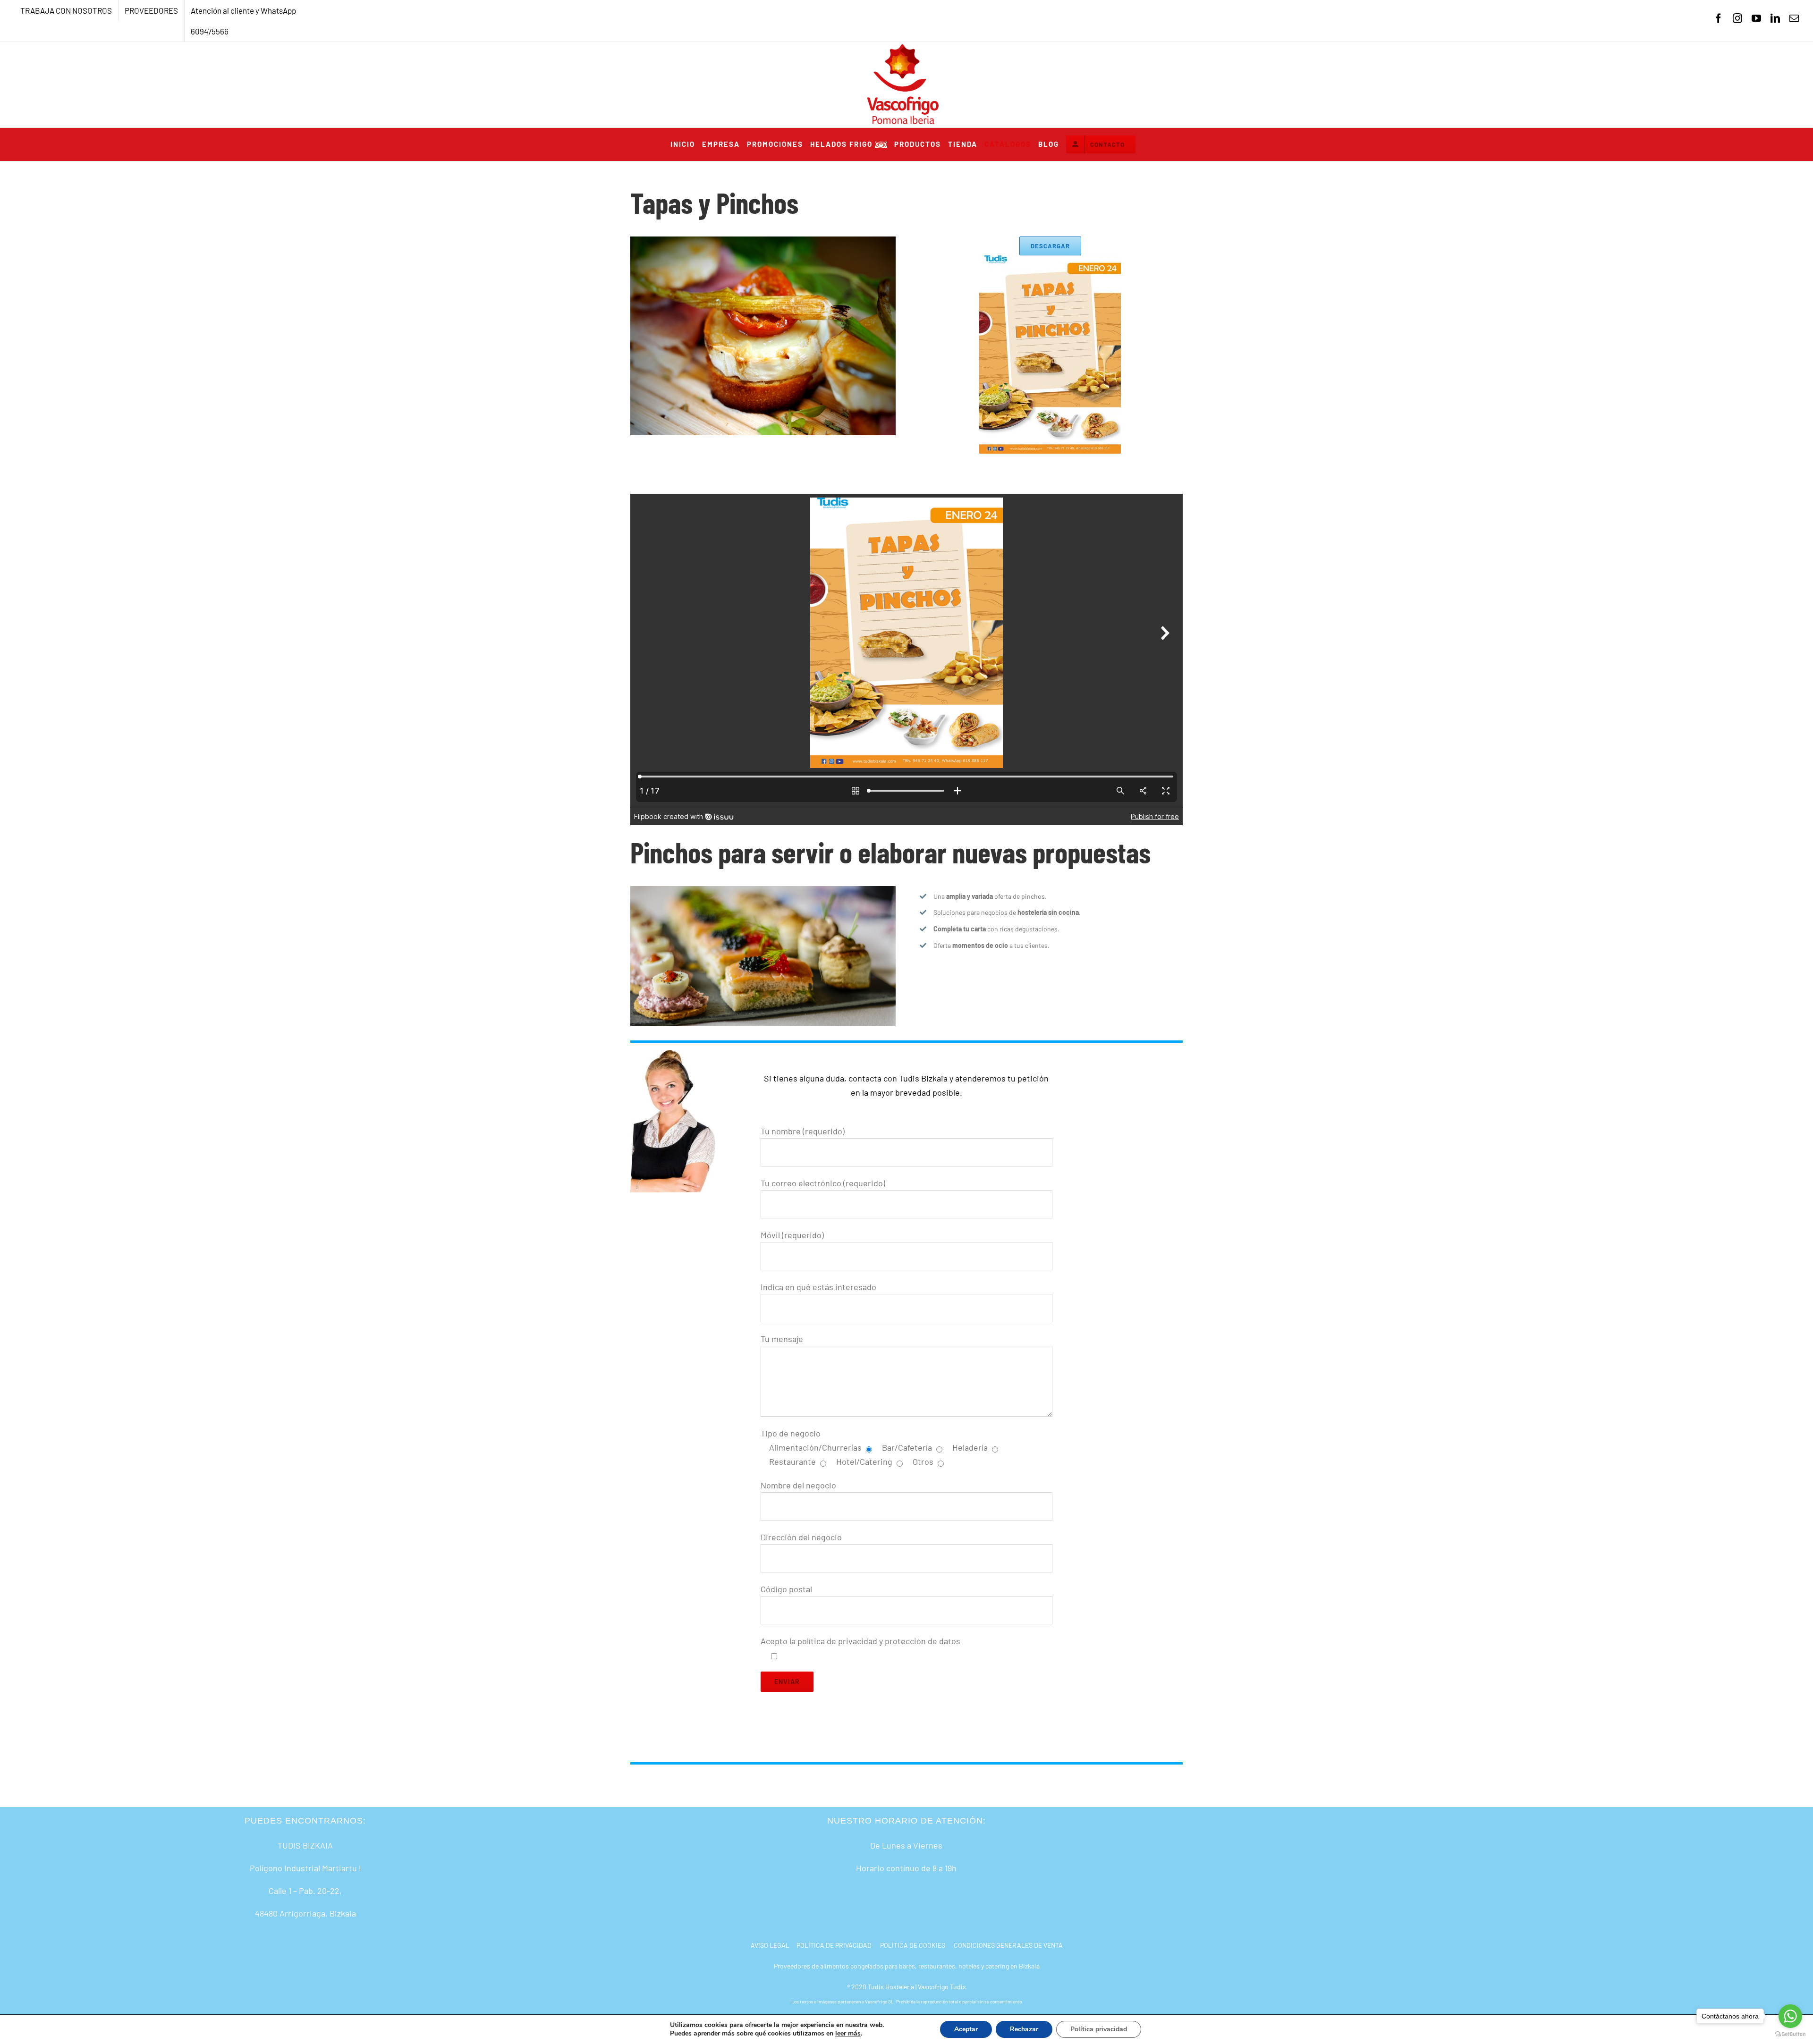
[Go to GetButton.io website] (1790, 2034)
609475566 (210, 31)
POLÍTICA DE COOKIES (913, 1945)
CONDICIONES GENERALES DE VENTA (1008, 1945)
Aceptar (966, 2029)
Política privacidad (1099, 2029)
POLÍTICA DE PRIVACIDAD (834, 1945)
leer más (848, 2033)
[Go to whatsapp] (1790, 2016)
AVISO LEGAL (770, 1945)
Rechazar (1024, 2029)
